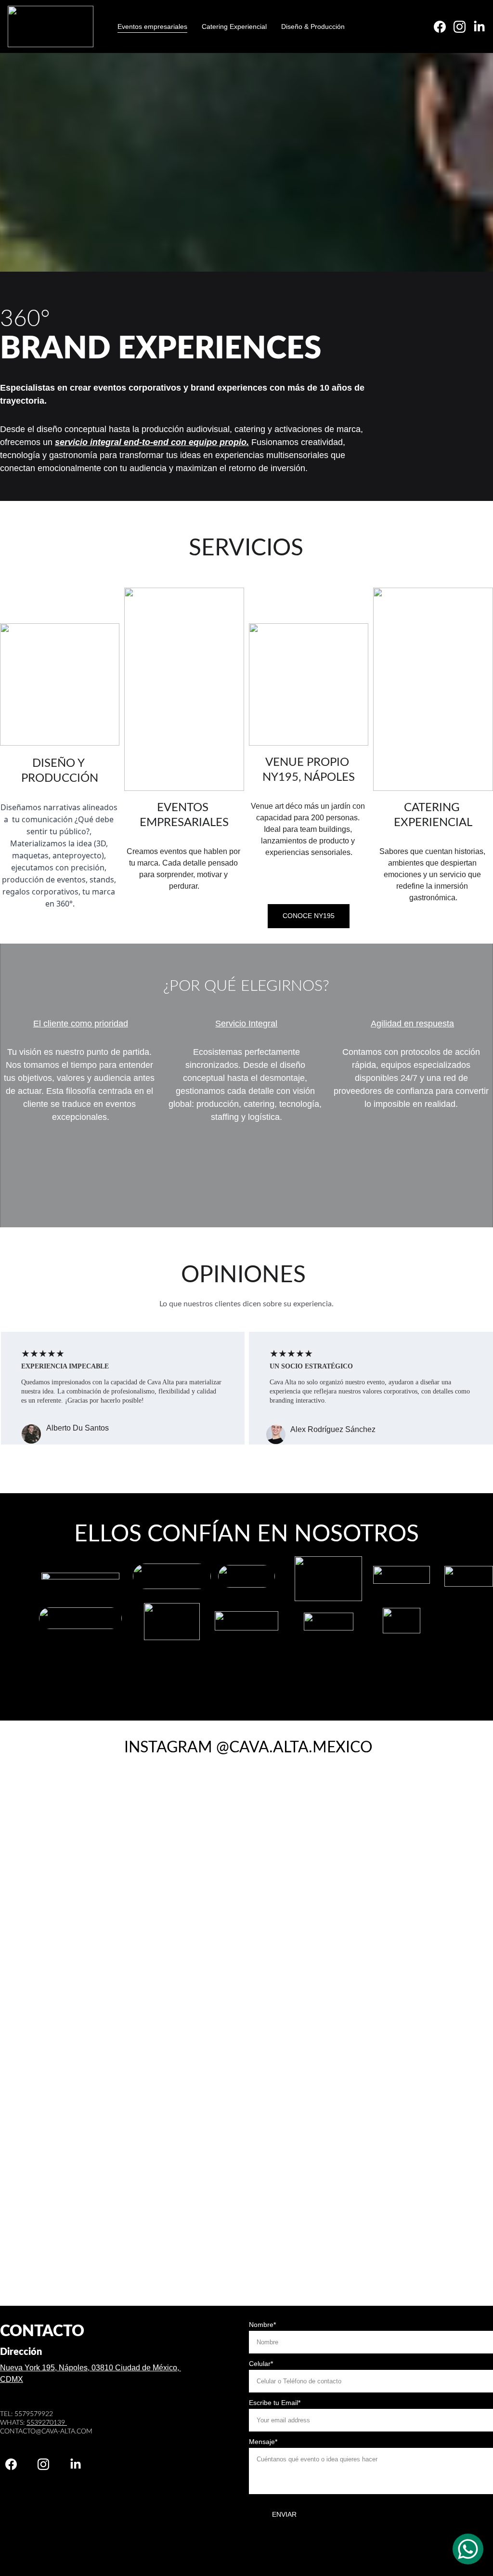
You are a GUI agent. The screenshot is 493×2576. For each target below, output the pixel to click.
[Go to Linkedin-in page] (479, 27)
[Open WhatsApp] (468, 2549)
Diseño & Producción (313, 26)
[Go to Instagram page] (463, 27)
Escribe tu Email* (275, 2403)
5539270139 (47, 2423)
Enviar (284, 2514)
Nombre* (262, 2325)
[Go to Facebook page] (444, 27)
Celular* (261, 2364)
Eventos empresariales (152, 26)
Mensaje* (263, 2442)
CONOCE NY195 (309, 916)
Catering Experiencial (234, 26)
